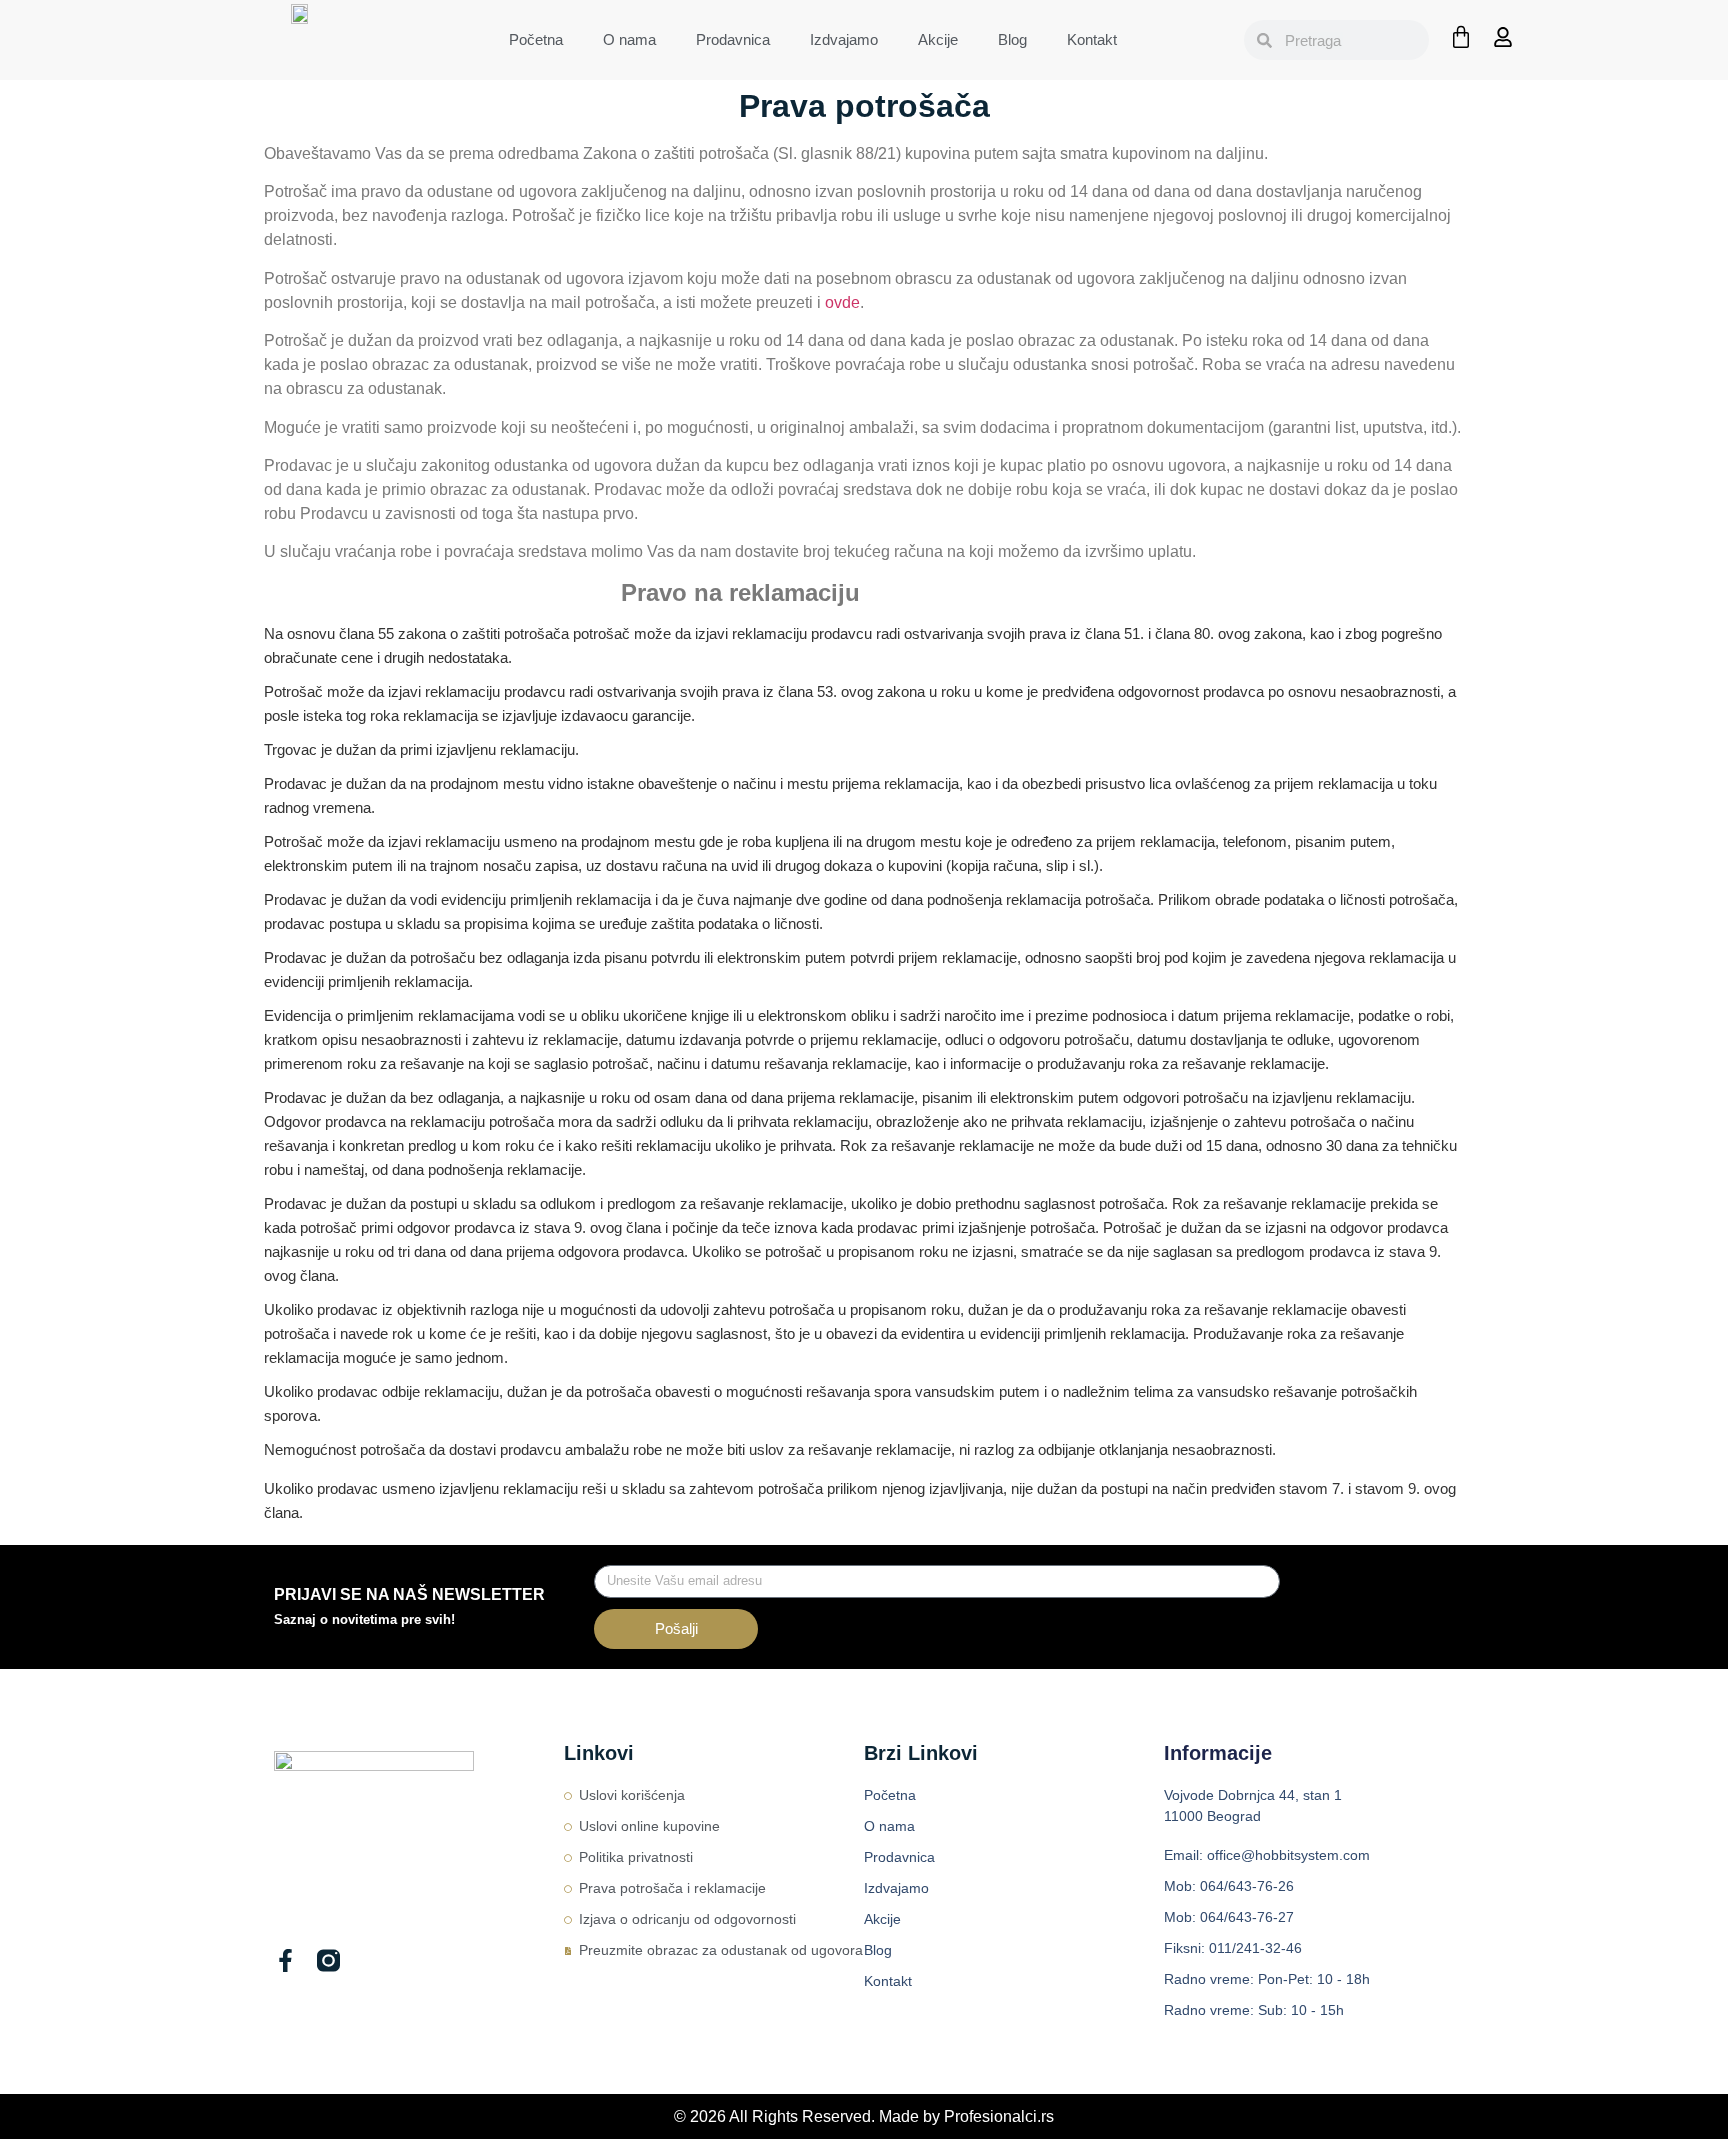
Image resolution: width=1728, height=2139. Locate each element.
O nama (629, 39)
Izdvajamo (844, 39)
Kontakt (1092, 39)
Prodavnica (733, 39)
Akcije (938, 39)
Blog (1012, 39)
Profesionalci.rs (999, 2116)
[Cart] (1461, 37)
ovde (842, 302)
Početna (536, 39)
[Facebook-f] (285, 1960)
